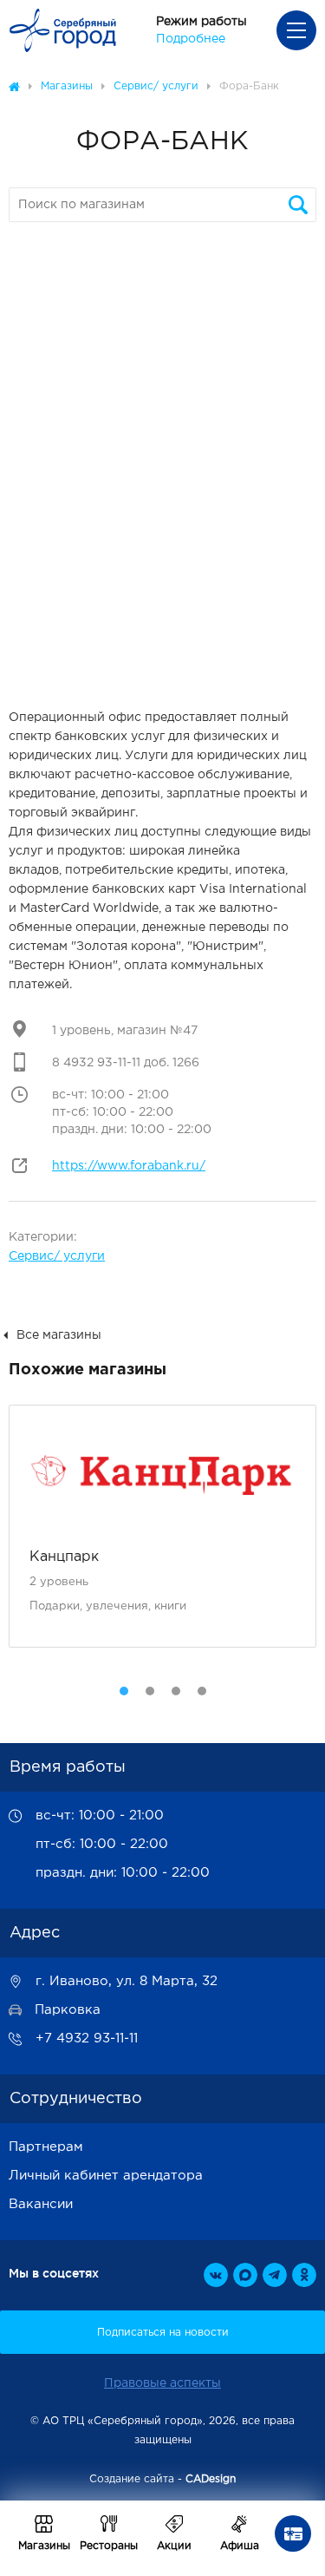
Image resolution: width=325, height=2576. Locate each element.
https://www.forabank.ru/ (129, 1166)
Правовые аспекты (162, 2383)
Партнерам (46, 2147)
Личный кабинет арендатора (106, 2176)
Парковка (68, 2010)
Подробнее (191, 39)
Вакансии (41, 2204)
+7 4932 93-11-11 (87, 2039)
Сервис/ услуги (57, 1256)
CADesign (211, 2479)
